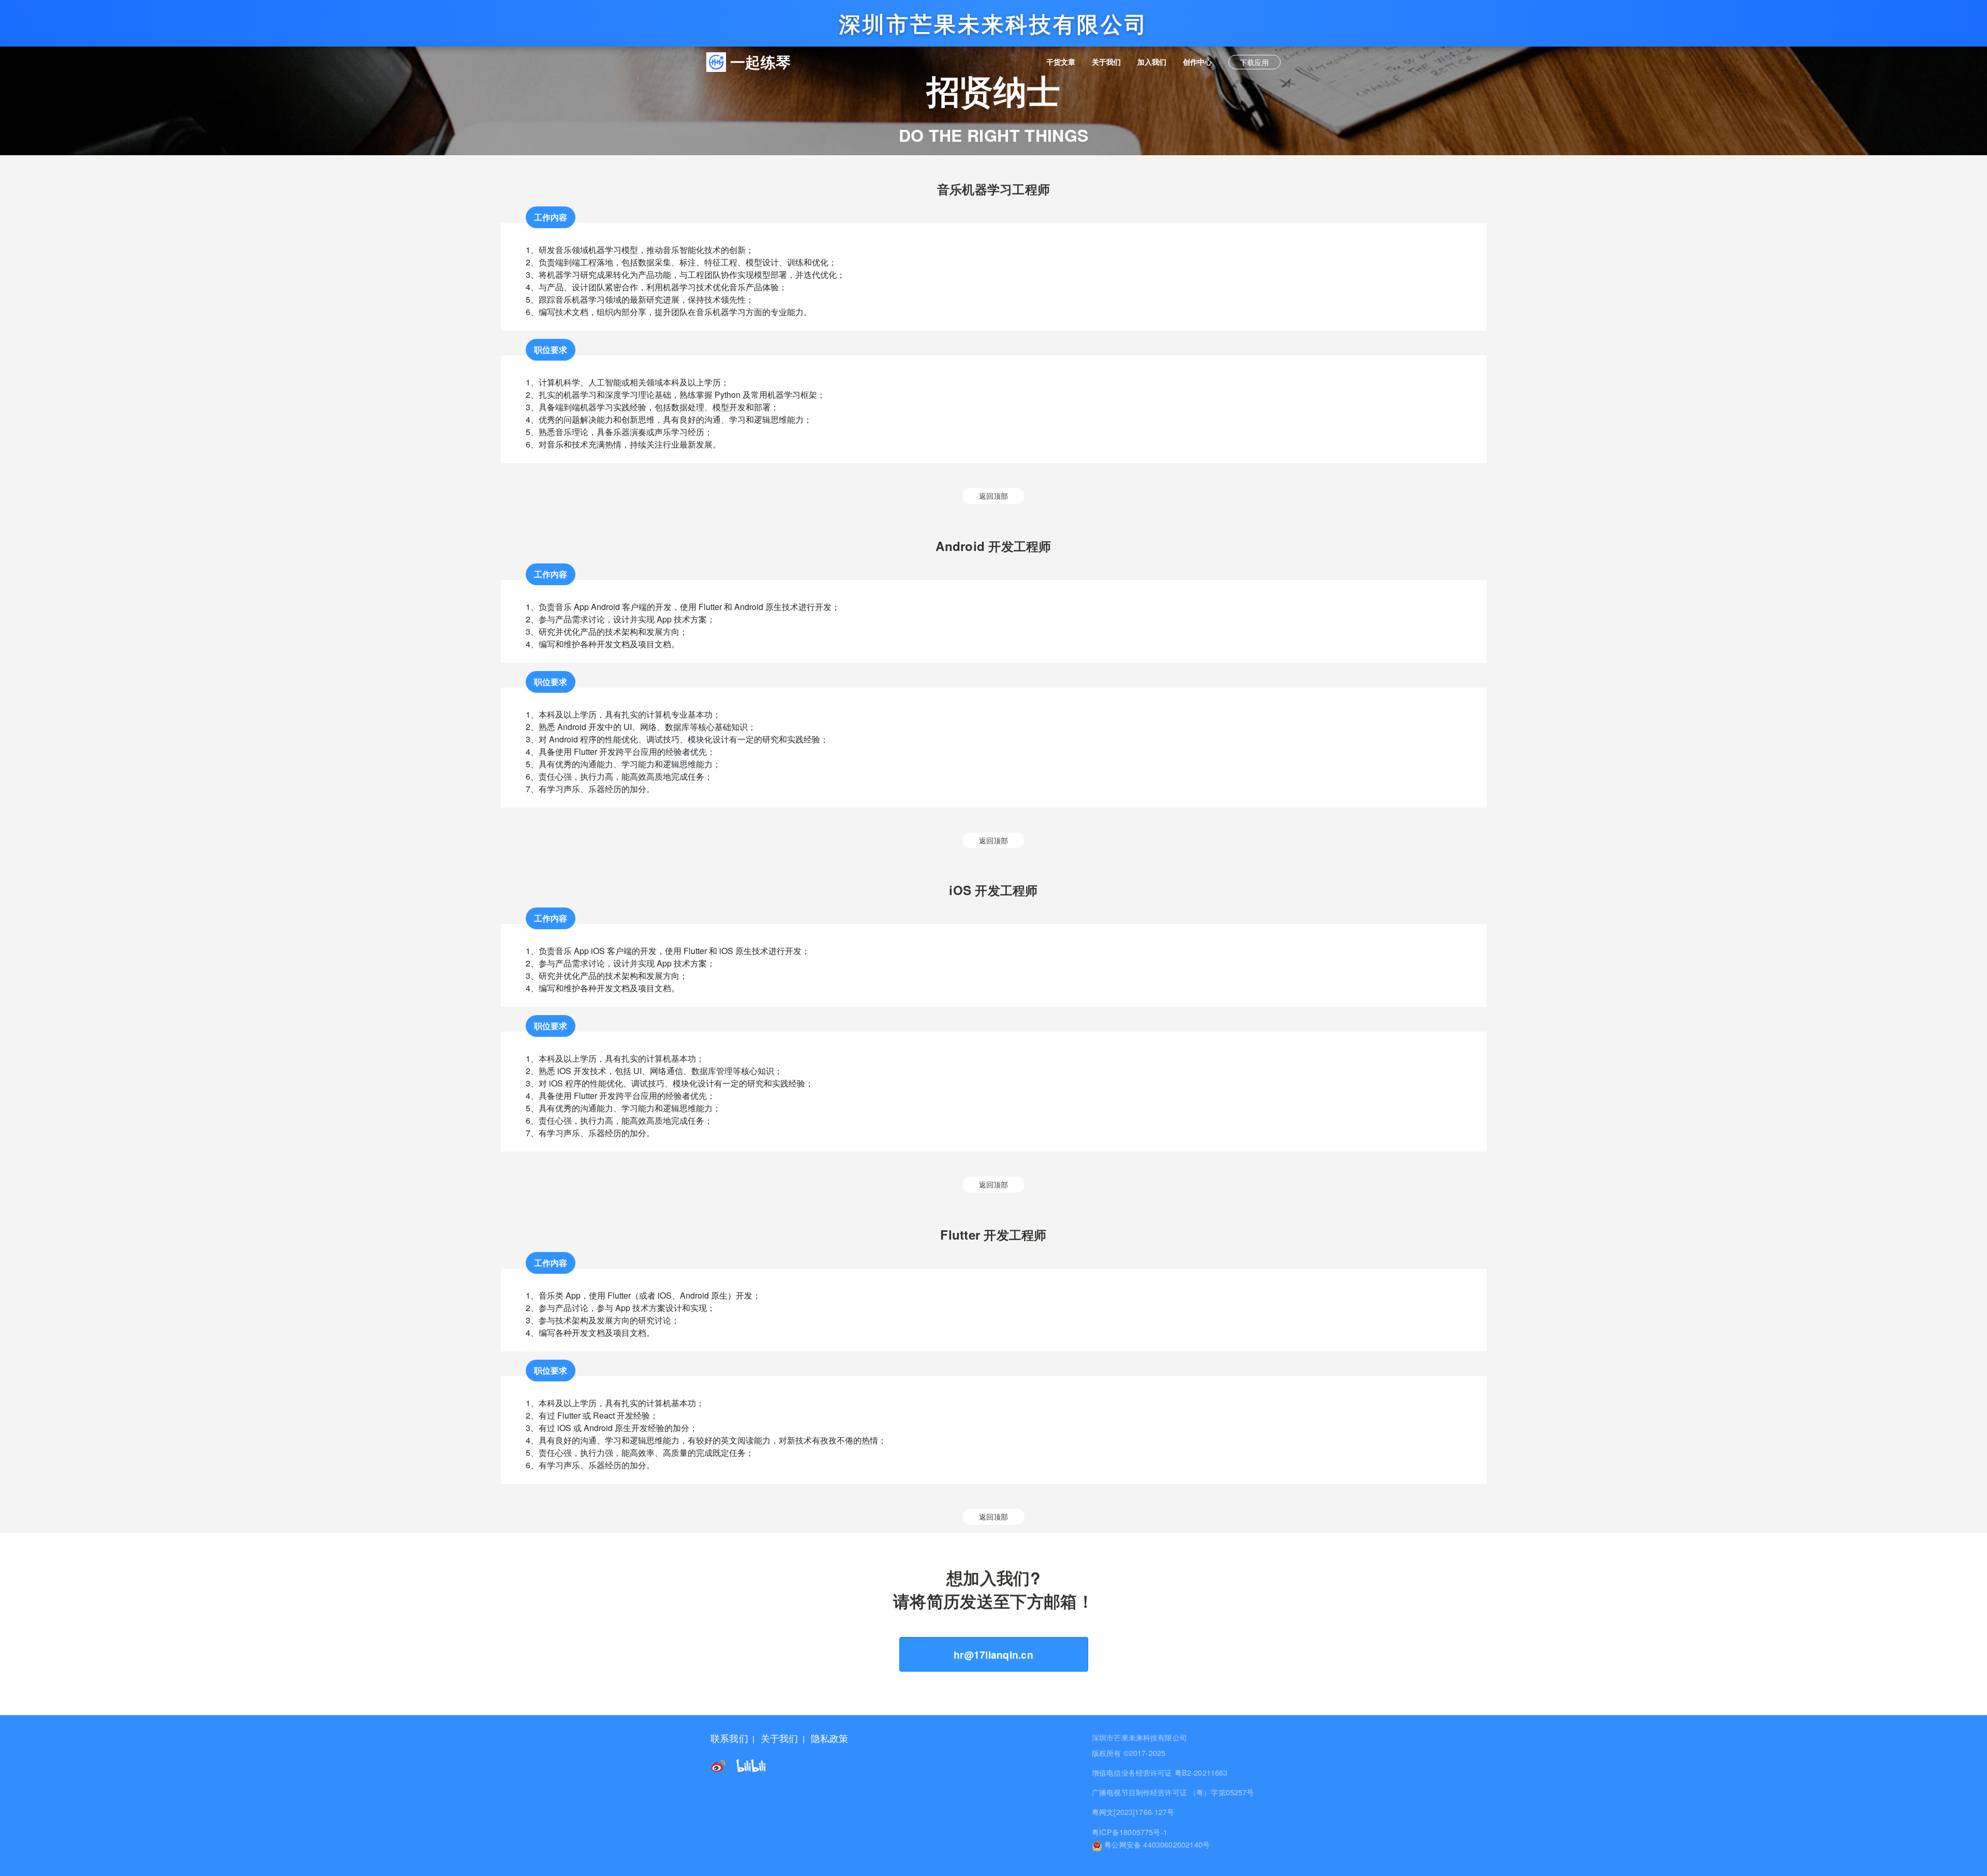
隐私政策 (830, 1738)
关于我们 (1110, 61)
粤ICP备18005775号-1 (1130, 1832)
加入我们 (1156, 61)
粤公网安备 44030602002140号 (1156, 1844)
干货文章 (1065, 61)
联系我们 (729, 1738)
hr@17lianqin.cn (993, 1655)
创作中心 (1202, 61)
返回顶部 (993, 495)
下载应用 (1254, 62)
